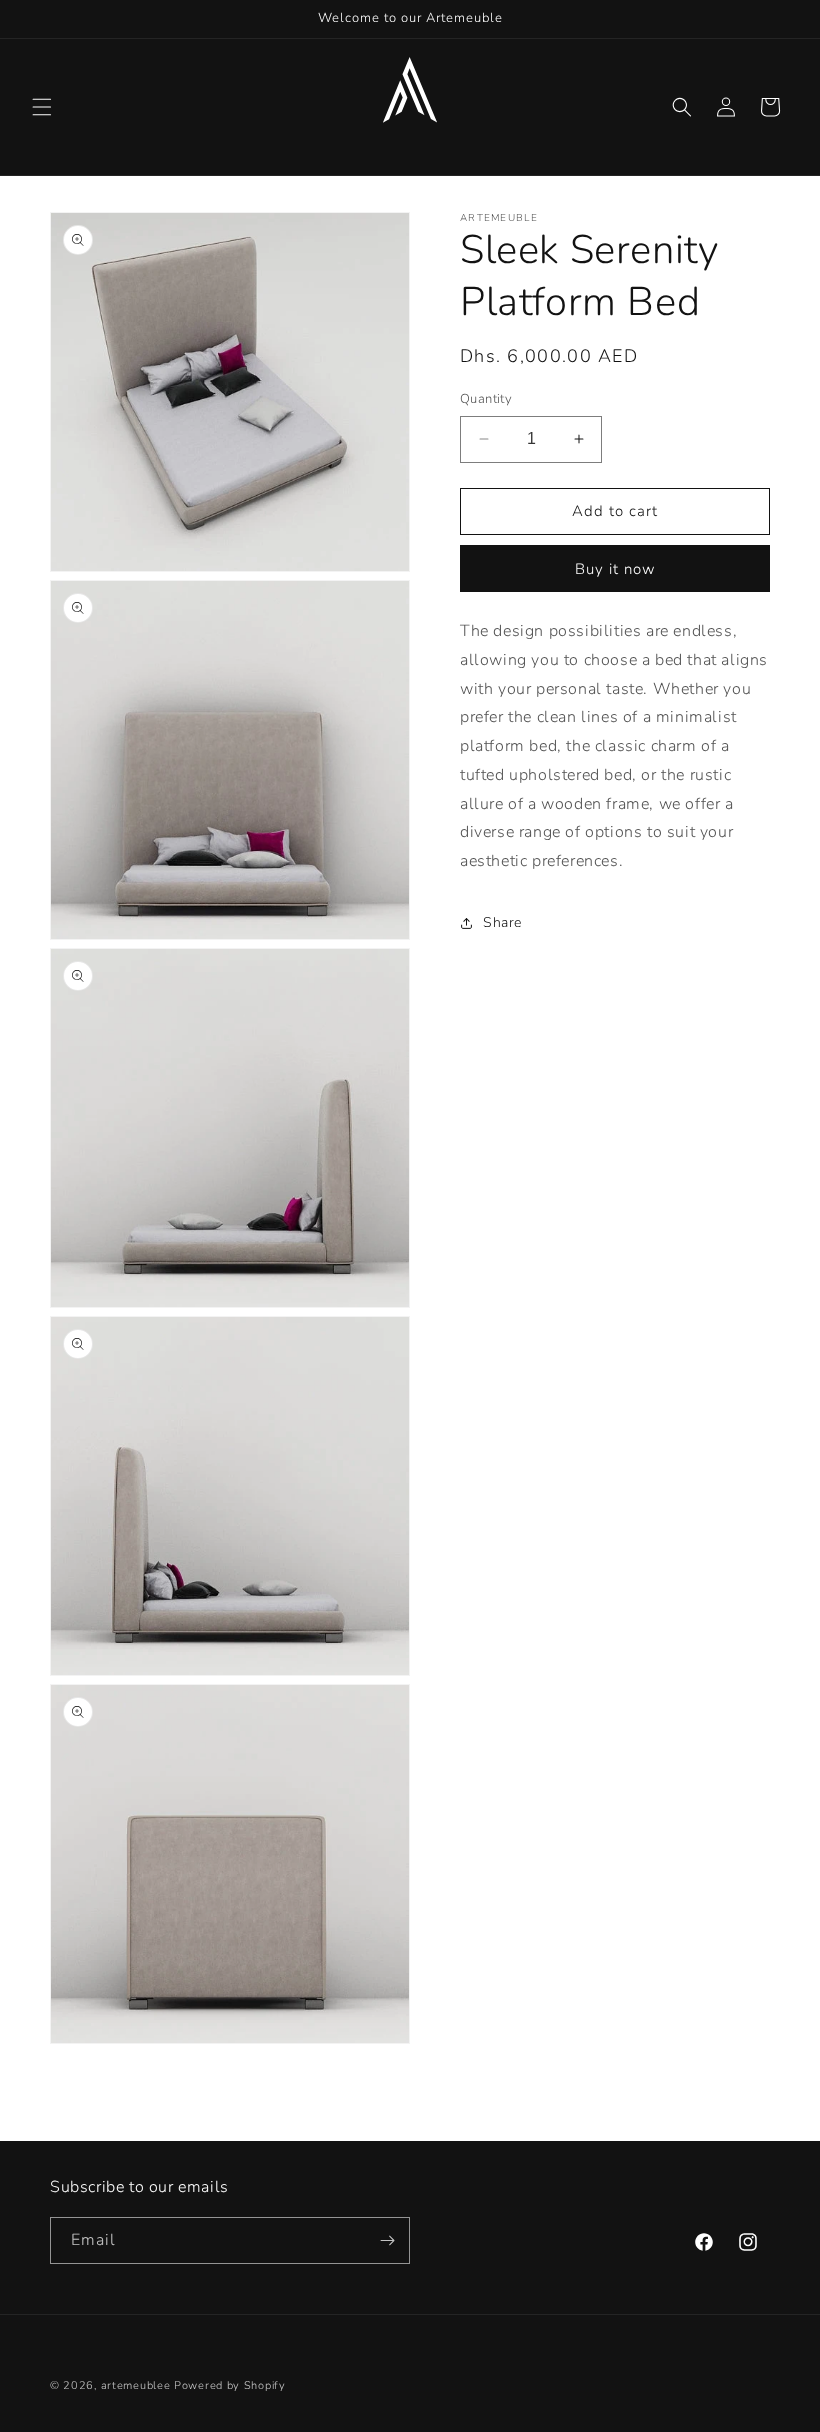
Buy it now (615, 569)
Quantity (486, 399)
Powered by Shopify (230, 2385)
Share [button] (502, 922)
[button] (42, 107)
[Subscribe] (387, 2240)
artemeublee (136, 2385)
